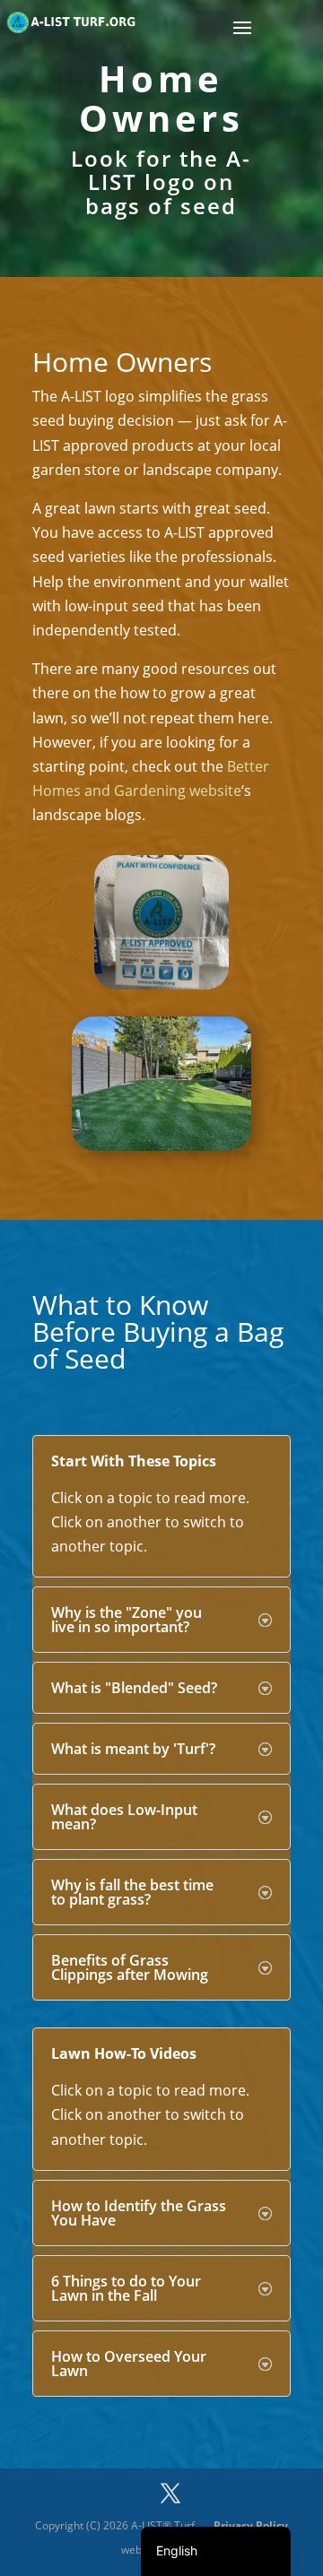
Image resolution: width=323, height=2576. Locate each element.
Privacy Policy (251, 2525)
